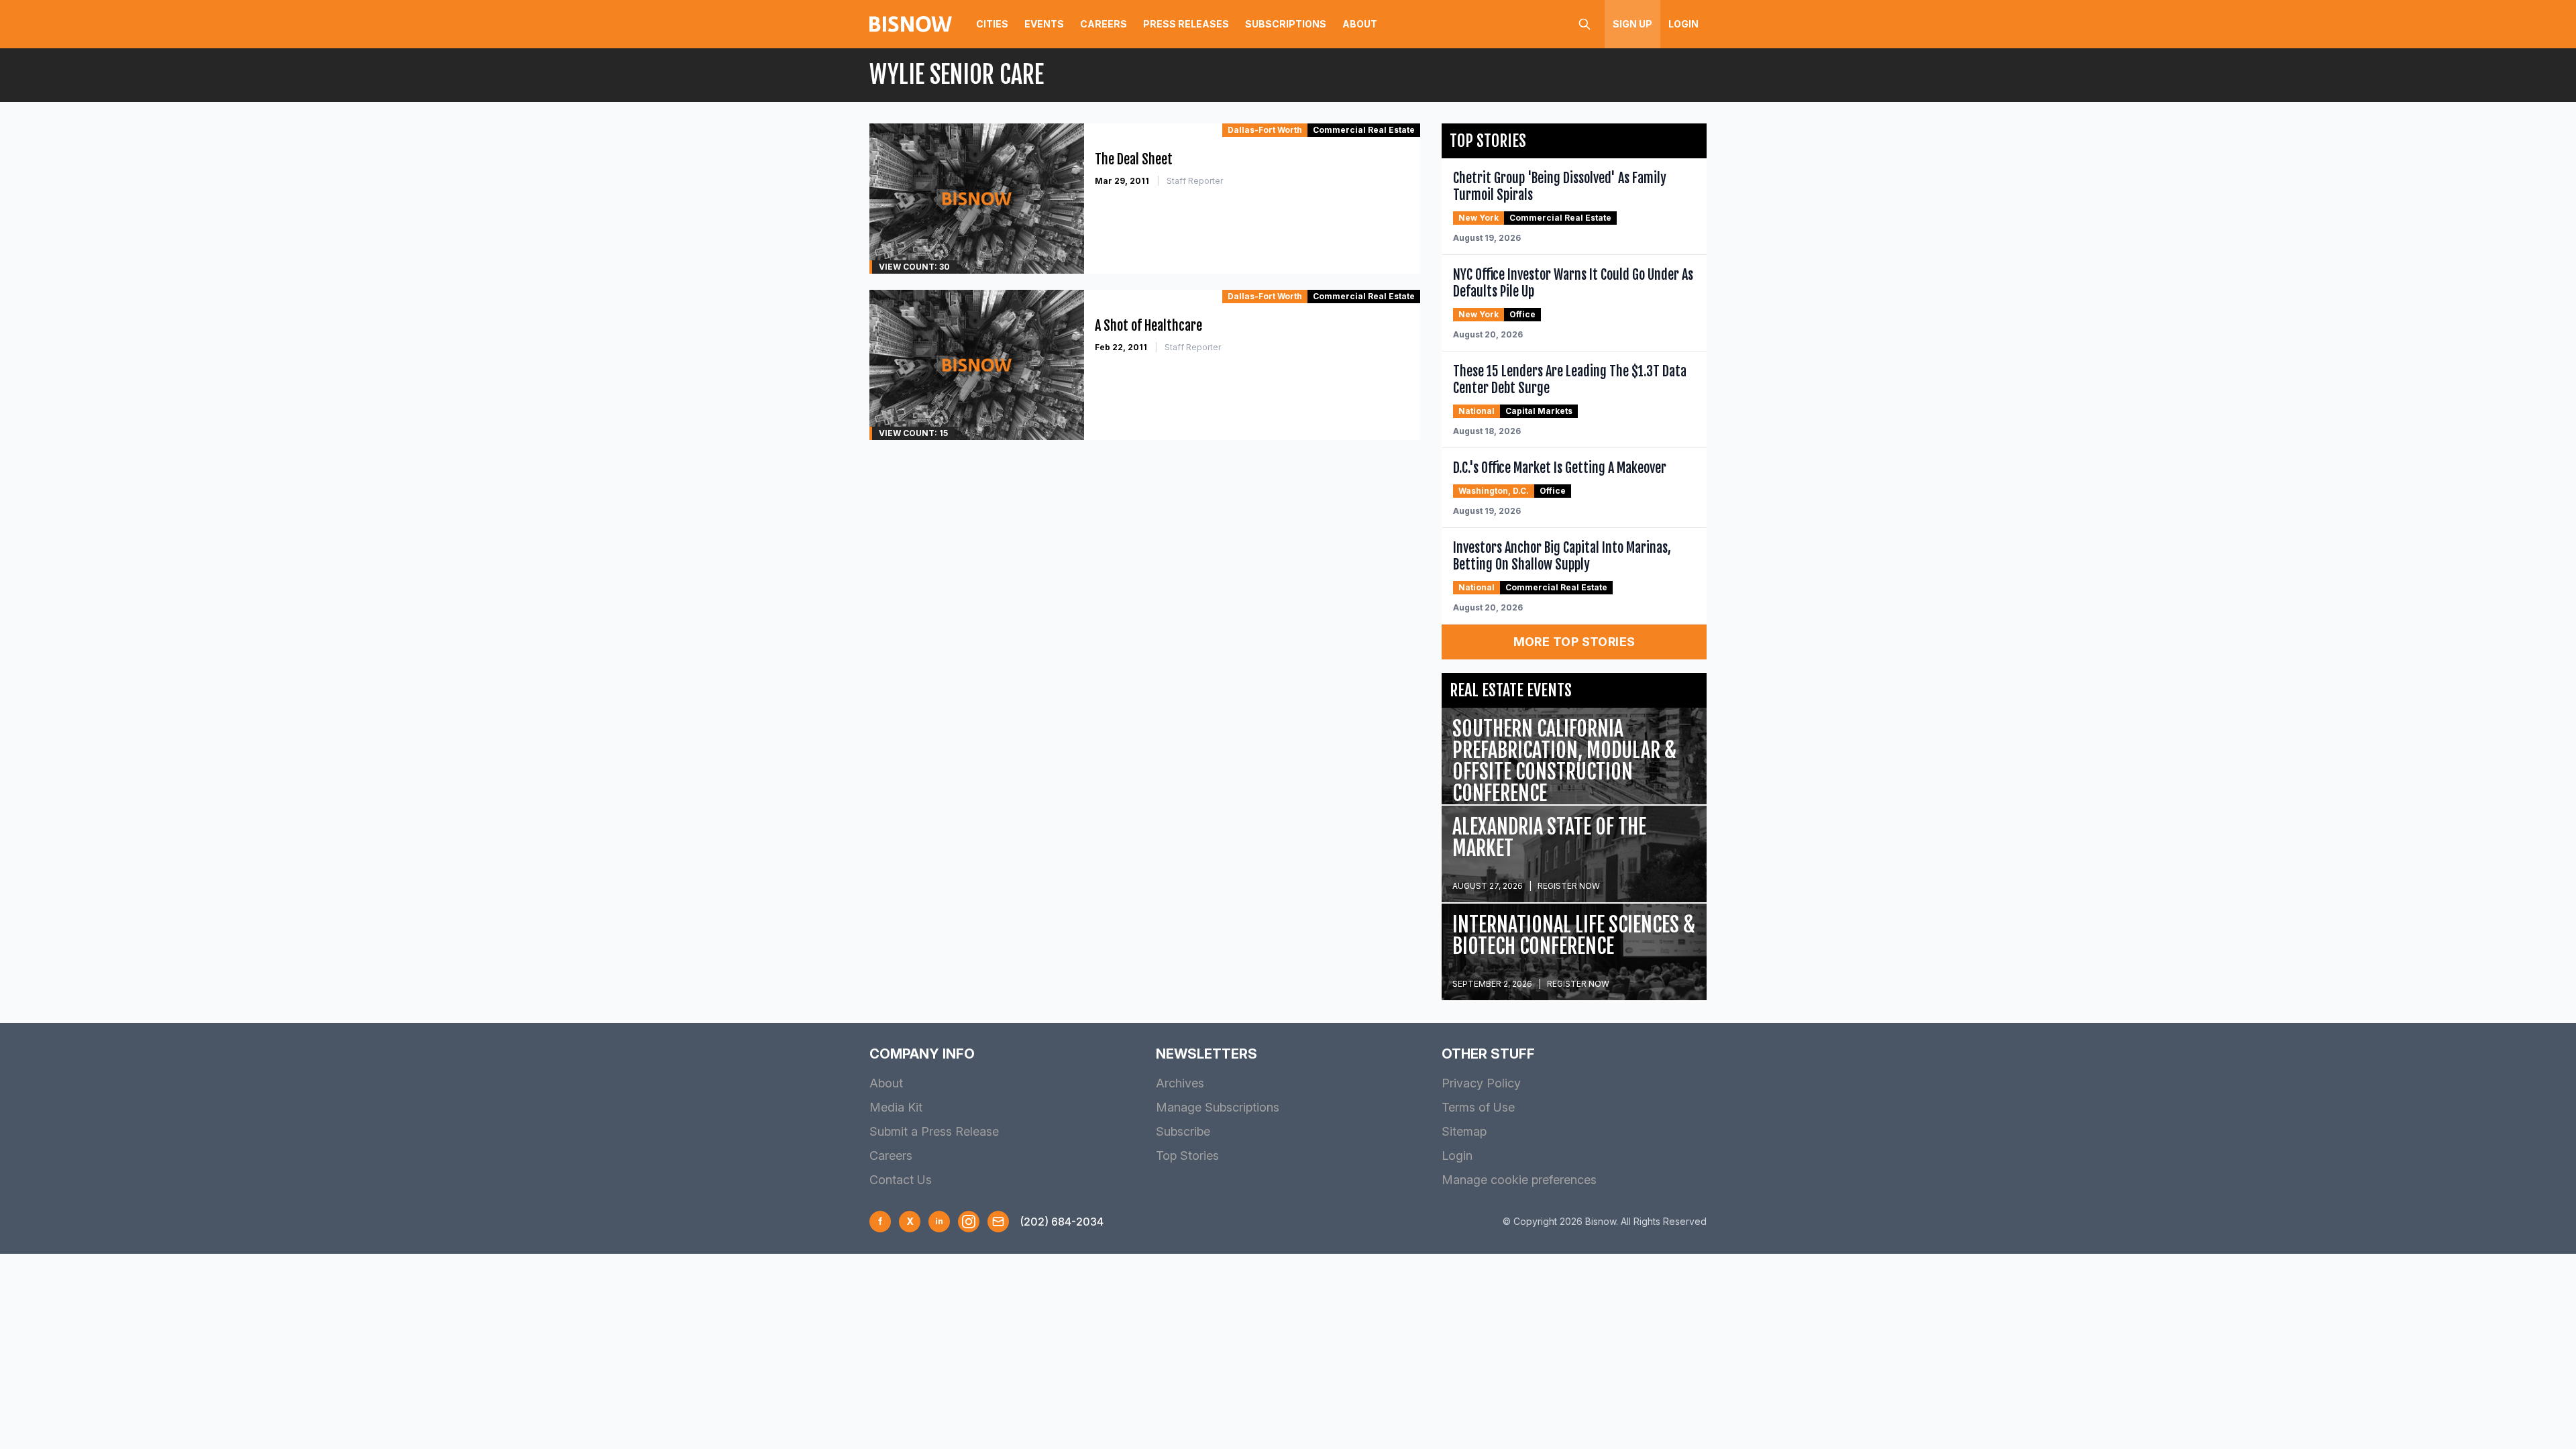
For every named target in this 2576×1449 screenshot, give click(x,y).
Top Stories (1187, 1156)
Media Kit (896, 1107)
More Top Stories (1574, 642)
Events (1044, 24)
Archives (1180, 1083)
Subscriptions (1286, 24)
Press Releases (1186, 24)
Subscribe (1183, 1131)
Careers (1104, 24)
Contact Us (901, 1180)
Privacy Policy (1481, 1083)
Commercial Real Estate (1364, 130)
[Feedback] (998, 1222)
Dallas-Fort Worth (1265, 130)
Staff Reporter (1195, 181)
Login (1683, 24)
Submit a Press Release (934, 1131)
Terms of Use (1478, 1107)
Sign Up (1632, 24)
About (1360, 24)
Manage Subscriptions (1218, 1107)
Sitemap (1464, 1131)
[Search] (1585, 24)
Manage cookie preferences (1519, 1180)
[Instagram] (969, 1222)
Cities (992, 24)
